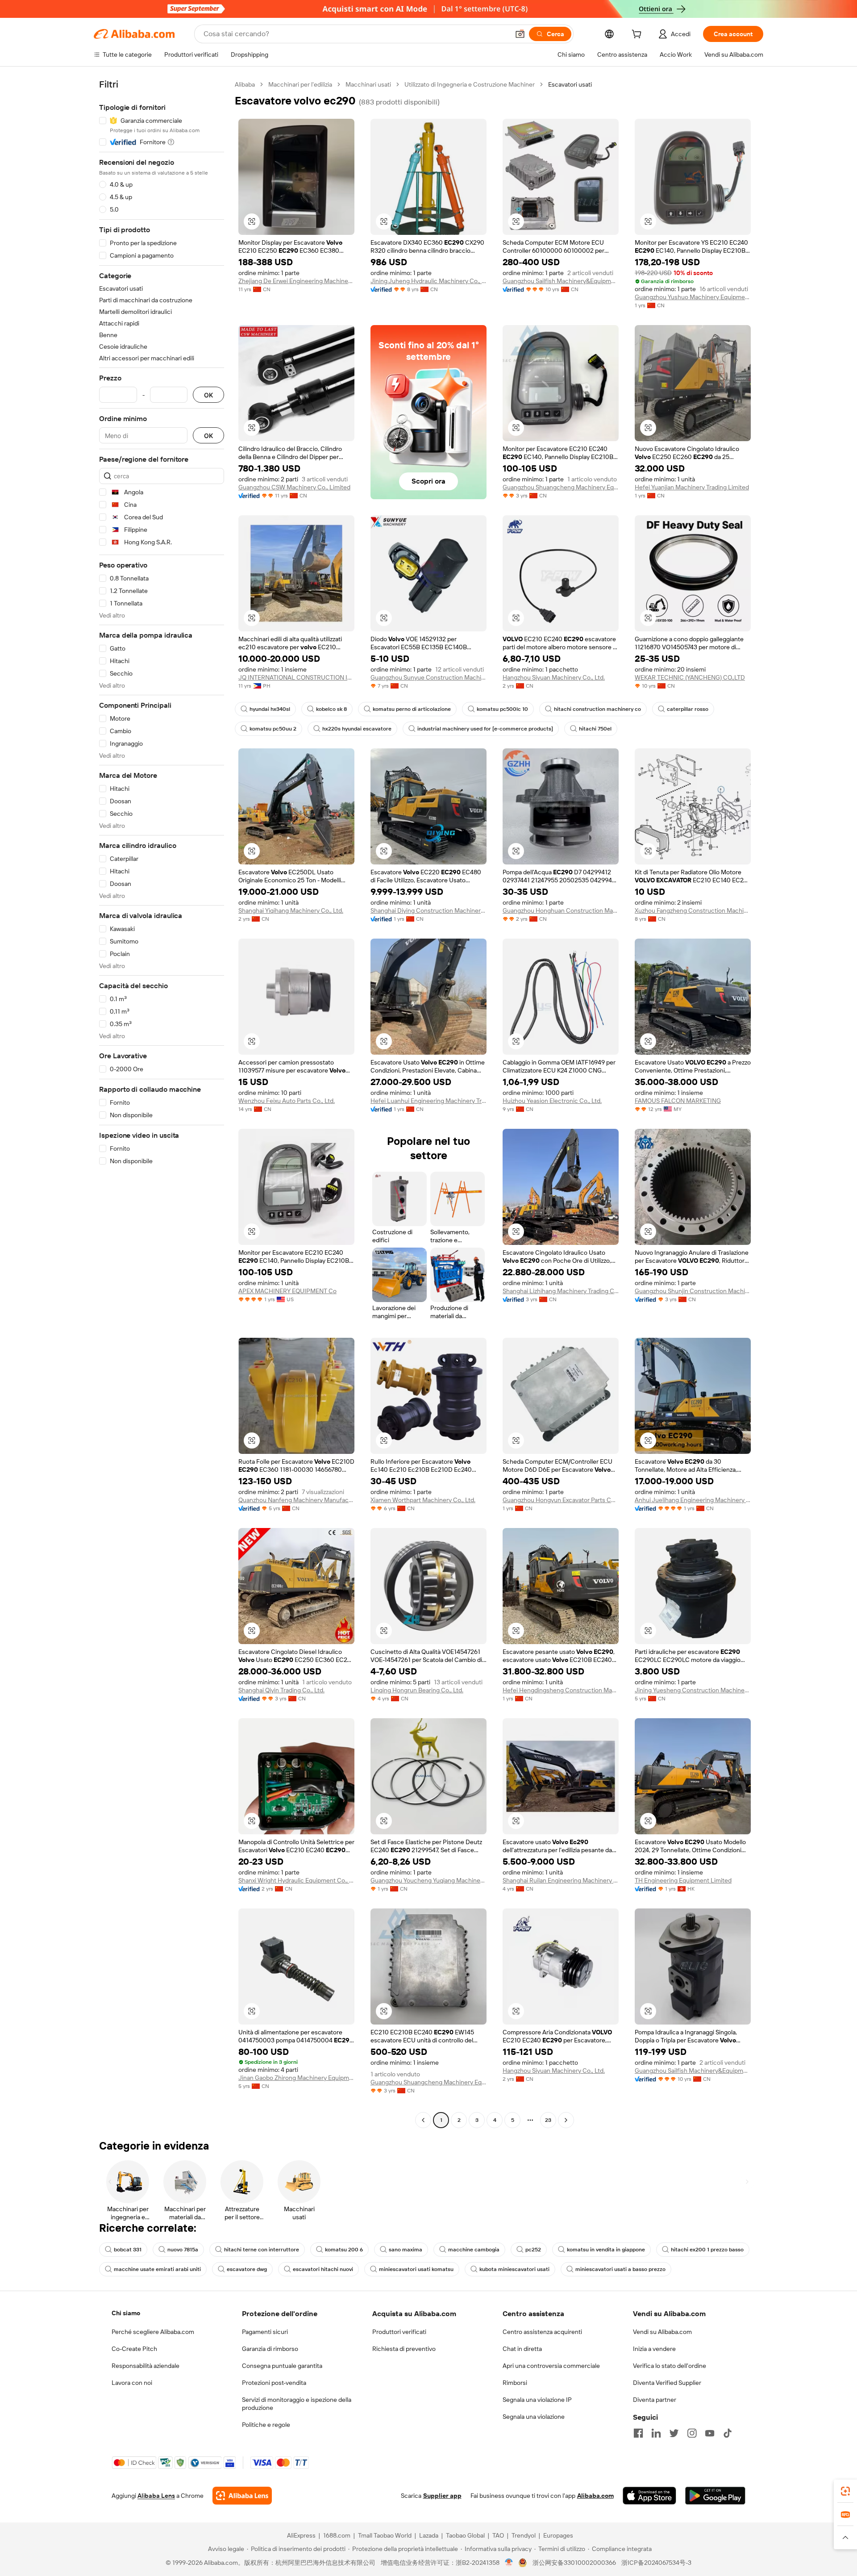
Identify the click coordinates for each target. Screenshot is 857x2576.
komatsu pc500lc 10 (502, 709)
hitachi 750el (595, 729)
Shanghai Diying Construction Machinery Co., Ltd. (428, 910)
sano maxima (406, 2250)
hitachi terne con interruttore (262, 2250)
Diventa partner (655, 2400)
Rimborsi (515, 2383)
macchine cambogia (474, 2250)
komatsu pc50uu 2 (273, 729)
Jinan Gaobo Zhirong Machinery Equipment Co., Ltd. (296, 2078)
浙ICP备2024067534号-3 (656, 2563)
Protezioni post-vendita (274, 2383)
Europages (558, 2535)
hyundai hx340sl (270, 709)
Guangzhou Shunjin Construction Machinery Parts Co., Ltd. (693, 1291)
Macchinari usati (368, 84)
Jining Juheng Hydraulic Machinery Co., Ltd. (428, 281)
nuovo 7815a (183, 2250)
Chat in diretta (522, 2349)
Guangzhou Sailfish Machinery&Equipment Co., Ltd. (561, 281)
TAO (498, 2535)
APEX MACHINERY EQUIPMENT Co (287, 1291)
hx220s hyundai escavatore (357, 729)
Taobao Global (465, 2535)
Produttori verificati (399, 2332)
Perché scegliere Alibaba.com (153, 2332)
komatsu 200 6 (344, 2250)
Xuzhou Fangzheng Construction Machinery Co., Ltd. (693, 910)
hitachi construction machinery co (597, 709)
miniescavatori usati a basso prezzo (620, 2269)
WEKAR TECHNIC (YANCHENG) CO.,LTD (690, 677)
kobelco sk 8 (331, 709)
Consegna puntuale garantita (282, 2366)
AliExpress (301, 2535)
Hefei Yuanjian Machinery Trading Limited (692, 487)
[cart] (638, 35)
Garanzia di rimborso (270, 2349)
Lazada (429, 2535)
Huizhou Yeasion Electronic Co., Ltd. (552, 1101)
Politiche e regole (266, 2425)
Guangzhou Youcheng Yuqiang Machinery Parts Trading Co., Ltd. (428, 1880)
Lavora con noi (132, 2383)
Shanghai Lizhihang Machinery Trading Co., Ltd (561, 1291)
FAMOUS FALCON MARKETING (678, 1101)
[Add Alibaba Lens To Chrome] (242, 2496)
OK (208, 395)
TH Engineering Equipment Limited (683, 1880)
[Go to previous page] (423, 2120)
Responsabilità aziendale (146, 2366)
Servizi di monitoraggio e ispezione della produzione (297, 2404)
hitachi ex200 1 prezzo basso (707, 2250)
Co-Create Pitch (134, 2349)
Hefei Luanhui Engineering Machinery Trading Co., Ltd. (428, 1101)
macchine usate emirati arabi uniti (157, 2269)
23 (548, 2120)
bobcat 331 (128, 2250)
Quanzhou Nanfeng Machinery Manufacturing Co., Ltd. (296, 1500)
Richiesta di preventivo (404, 2349)
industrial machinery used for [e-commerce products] (485, 729)
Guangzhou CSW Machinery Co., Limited (294, 487)
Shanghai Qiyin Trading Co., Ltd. (281, 1690)
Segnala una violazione (534, 2417)
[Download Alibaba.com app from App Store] (649, 2496)
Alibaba (245, 84)
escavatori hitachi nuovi (323, 2269)
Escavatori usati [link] (570, 84)
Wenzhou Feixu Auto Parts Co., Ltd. (287, 1101)
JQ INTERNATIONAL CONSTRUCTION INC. (296, 677)
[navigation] (162, 1103)
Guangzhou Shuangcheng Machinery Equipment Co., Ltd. (561, 487)
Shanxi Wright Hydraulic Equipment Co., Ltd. (296, 1880)
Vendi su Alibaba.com (662, 2332)
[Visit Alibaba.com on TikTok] (728, 2433)
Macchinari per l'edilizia (300, 84)
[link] (845, 2491)
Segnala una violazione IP (537, 2400)
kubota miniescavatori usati (514, 2269)
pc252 (533, 2250)
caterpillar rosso (688, 709)
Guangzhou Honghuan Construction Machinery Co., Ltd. (561, 910)
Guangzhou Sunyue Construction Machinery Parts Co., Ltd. (428, 677)
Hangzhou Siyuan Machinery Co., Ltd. (554, 677)
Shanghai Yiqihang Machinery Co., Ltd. (291, 910)
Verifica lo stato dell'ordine (670, 2366)
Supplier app (442, 2496)
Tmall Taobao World (385, 2535)
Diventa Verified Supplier (667, 2383)
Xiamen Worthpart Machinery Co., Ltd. (423, 1500)
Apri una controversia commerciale (551, 2366)
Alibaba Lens (156, 2496)
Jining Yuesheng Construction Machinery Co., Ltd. (693, 1690)
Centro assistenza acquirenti (542, 2332)
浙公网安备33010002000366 (574, 2563)
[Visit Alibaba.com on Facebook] (638, 2433)
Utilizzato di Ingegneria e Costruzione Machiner (470, 84)
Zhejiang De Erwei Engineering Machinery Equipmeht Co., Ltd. (296, 281)
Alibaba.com (595, 2496)
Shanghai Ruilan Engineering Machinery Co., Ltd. (561, 1880)
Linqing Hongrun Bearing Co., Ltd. (417, 1690)
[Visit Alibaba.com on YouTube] (710, 2433)
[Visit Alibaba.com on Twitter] (674, 2433)
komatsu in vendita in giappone (606, 2250)
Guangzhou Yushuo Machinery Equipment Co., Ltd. (693, 297)
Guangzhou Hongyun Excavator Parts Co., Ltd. (561, 1500)
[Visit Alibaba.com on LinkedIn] (656, 2433)
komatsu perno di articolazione (412, 709)
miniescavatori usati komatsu (416, 2269)
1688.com (337, 2535)
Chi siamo (126, 2313)
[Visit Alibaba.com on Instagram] (692, 2433)
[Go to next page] (566, 2120)
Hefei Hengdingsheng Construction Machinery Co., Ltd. (561, 1690)
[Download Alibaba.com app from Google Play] (715, 2496)
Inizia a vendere (654, 2349)
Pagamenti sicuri (265, 2332)
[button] (520, 34)
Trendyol (524, 2535)
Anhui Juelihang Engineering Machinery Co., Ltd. (693, 1500)
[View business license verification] (509, 2563)
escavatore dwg (247, 2269)
